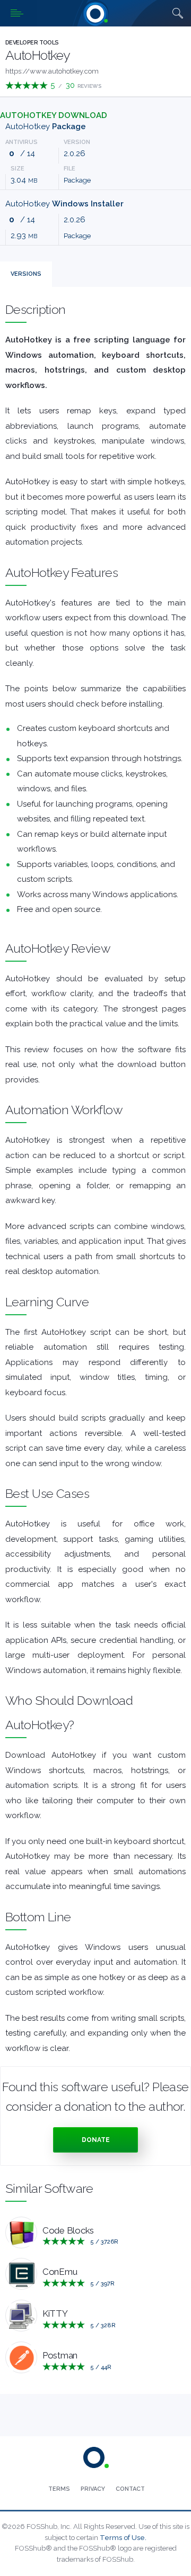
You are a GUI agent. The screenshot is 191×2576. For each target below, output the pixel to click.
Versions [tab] (26, 274)
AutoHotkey (46, 126)
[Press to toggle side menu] (19, 13)
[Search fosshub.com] (178, 13)
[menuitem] (59, 2489)
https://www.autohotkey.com (52, 71)
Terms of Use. (123, 2538)
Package (77, 180)
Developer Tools (32, 43)
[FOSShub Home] (95, 13)
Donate (96, 2140)
